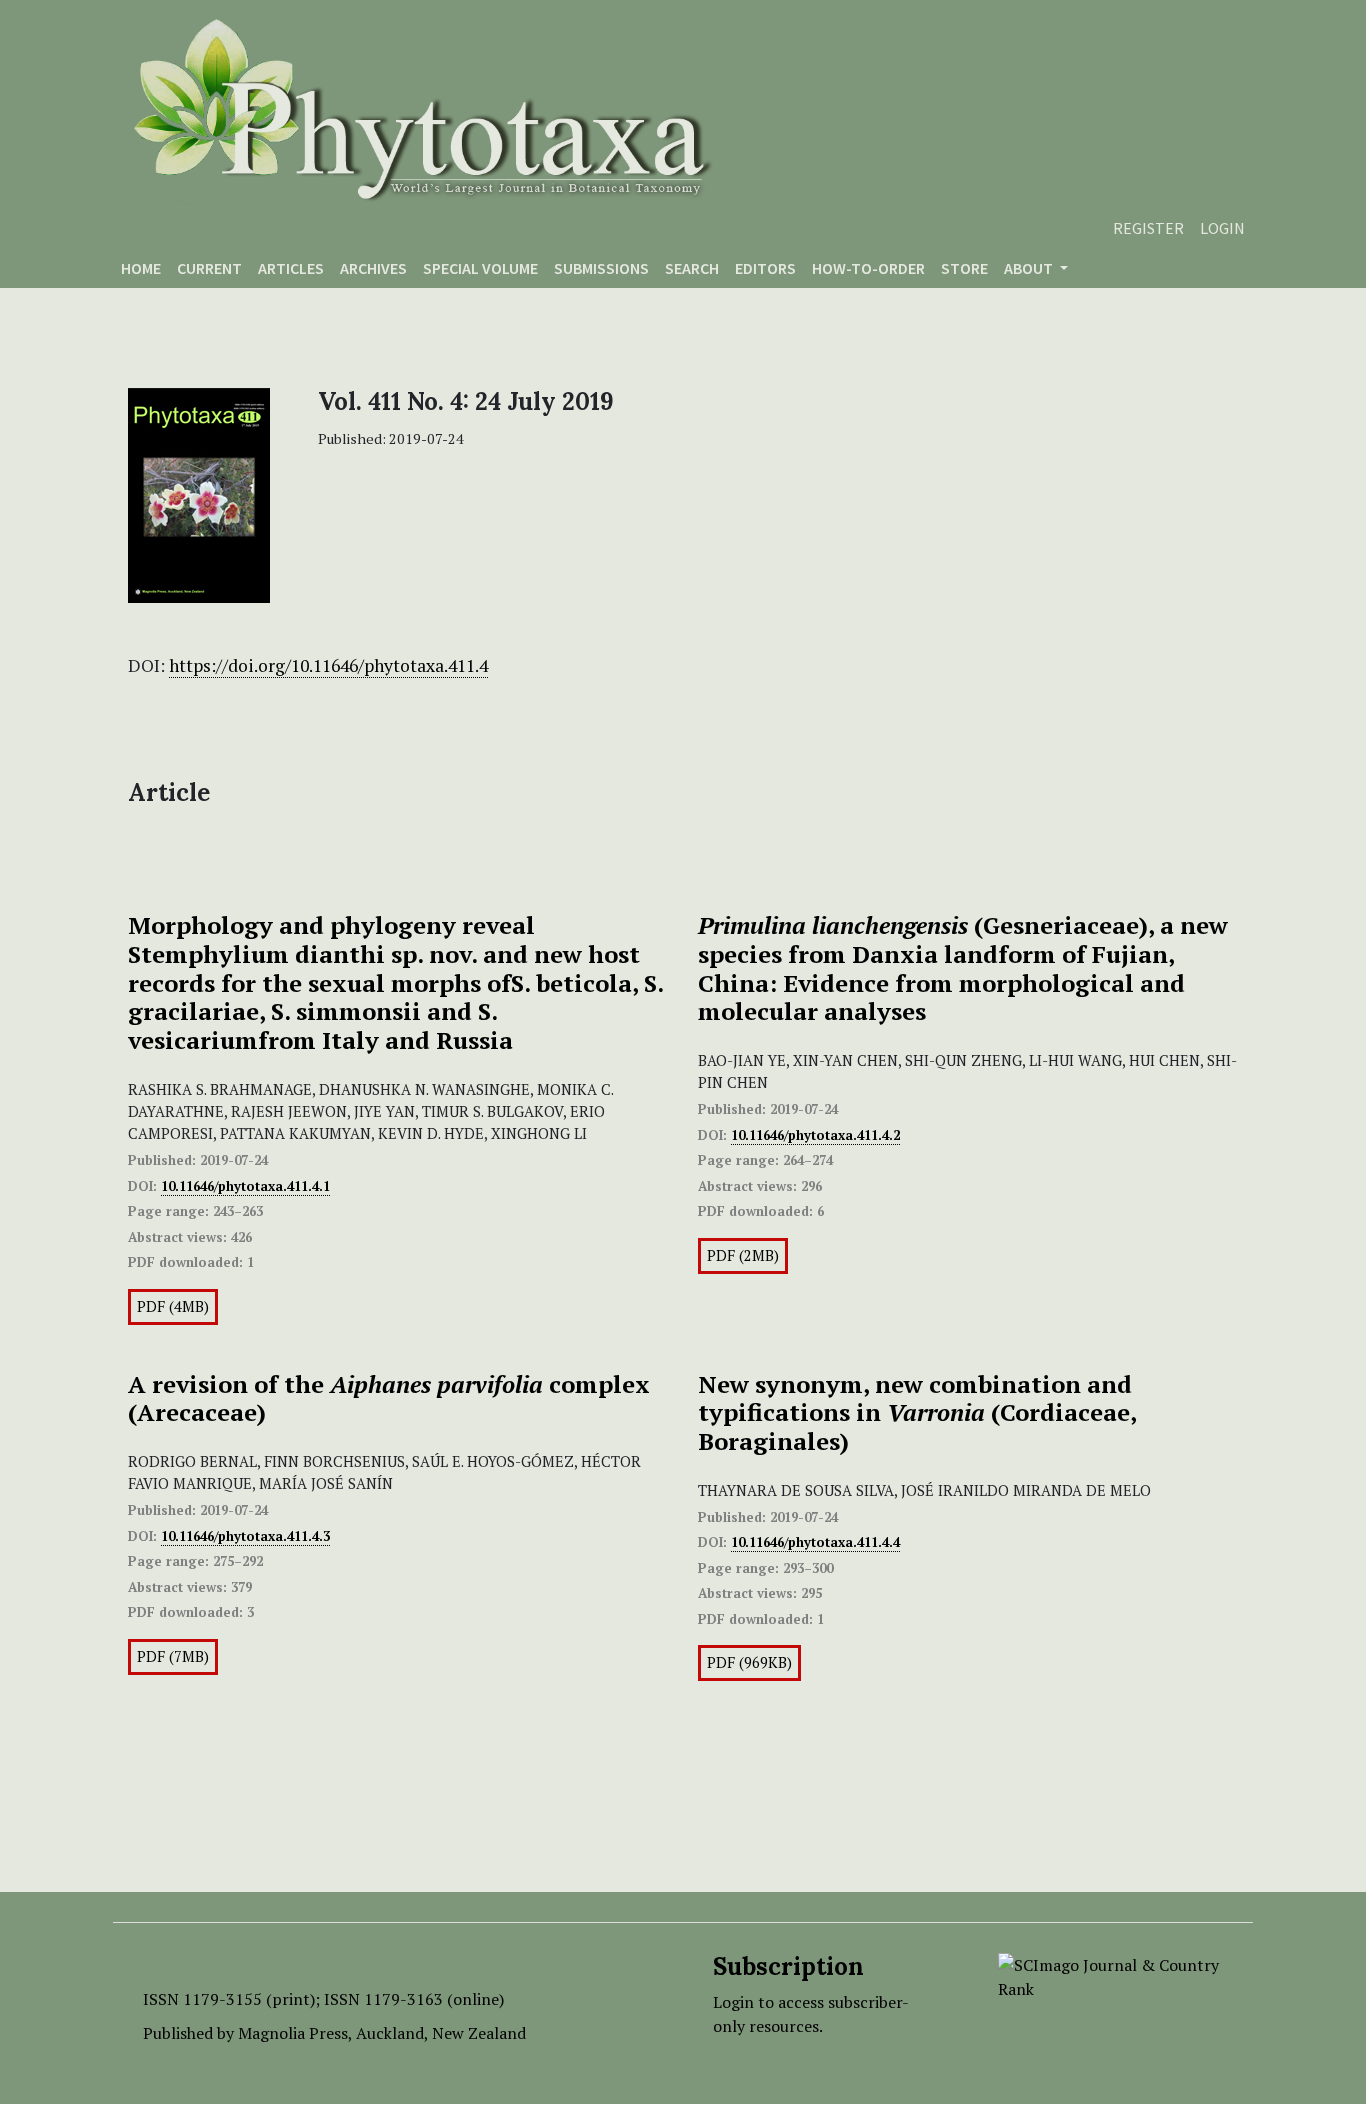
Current (209, 268)
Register (1148, 228)
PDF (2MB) (743, 1255)
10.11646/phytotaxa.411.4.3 (245, 1536)
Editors (765, 268)
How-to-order (868, 268)
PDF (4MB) (173, 1306)
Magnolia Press (293, 2033)
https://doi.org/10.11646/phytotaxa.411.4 (328, 665)
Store (964, 268)
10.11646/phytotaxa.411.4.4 (815, 1542)
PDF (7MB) (173, 1656)
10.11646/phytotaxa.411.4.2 (815, 1135)
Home (141, 268)
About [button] (1030, 268)
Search (692, 268)
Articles (291, 268)
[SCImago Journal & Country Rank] (1110, 1975)
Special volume (480, 268)
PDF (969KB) (749, 1662)
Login (1222, 228)
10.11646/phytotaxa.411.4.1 (245, 1186)
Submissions (601, 268)
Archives (373, 268)
